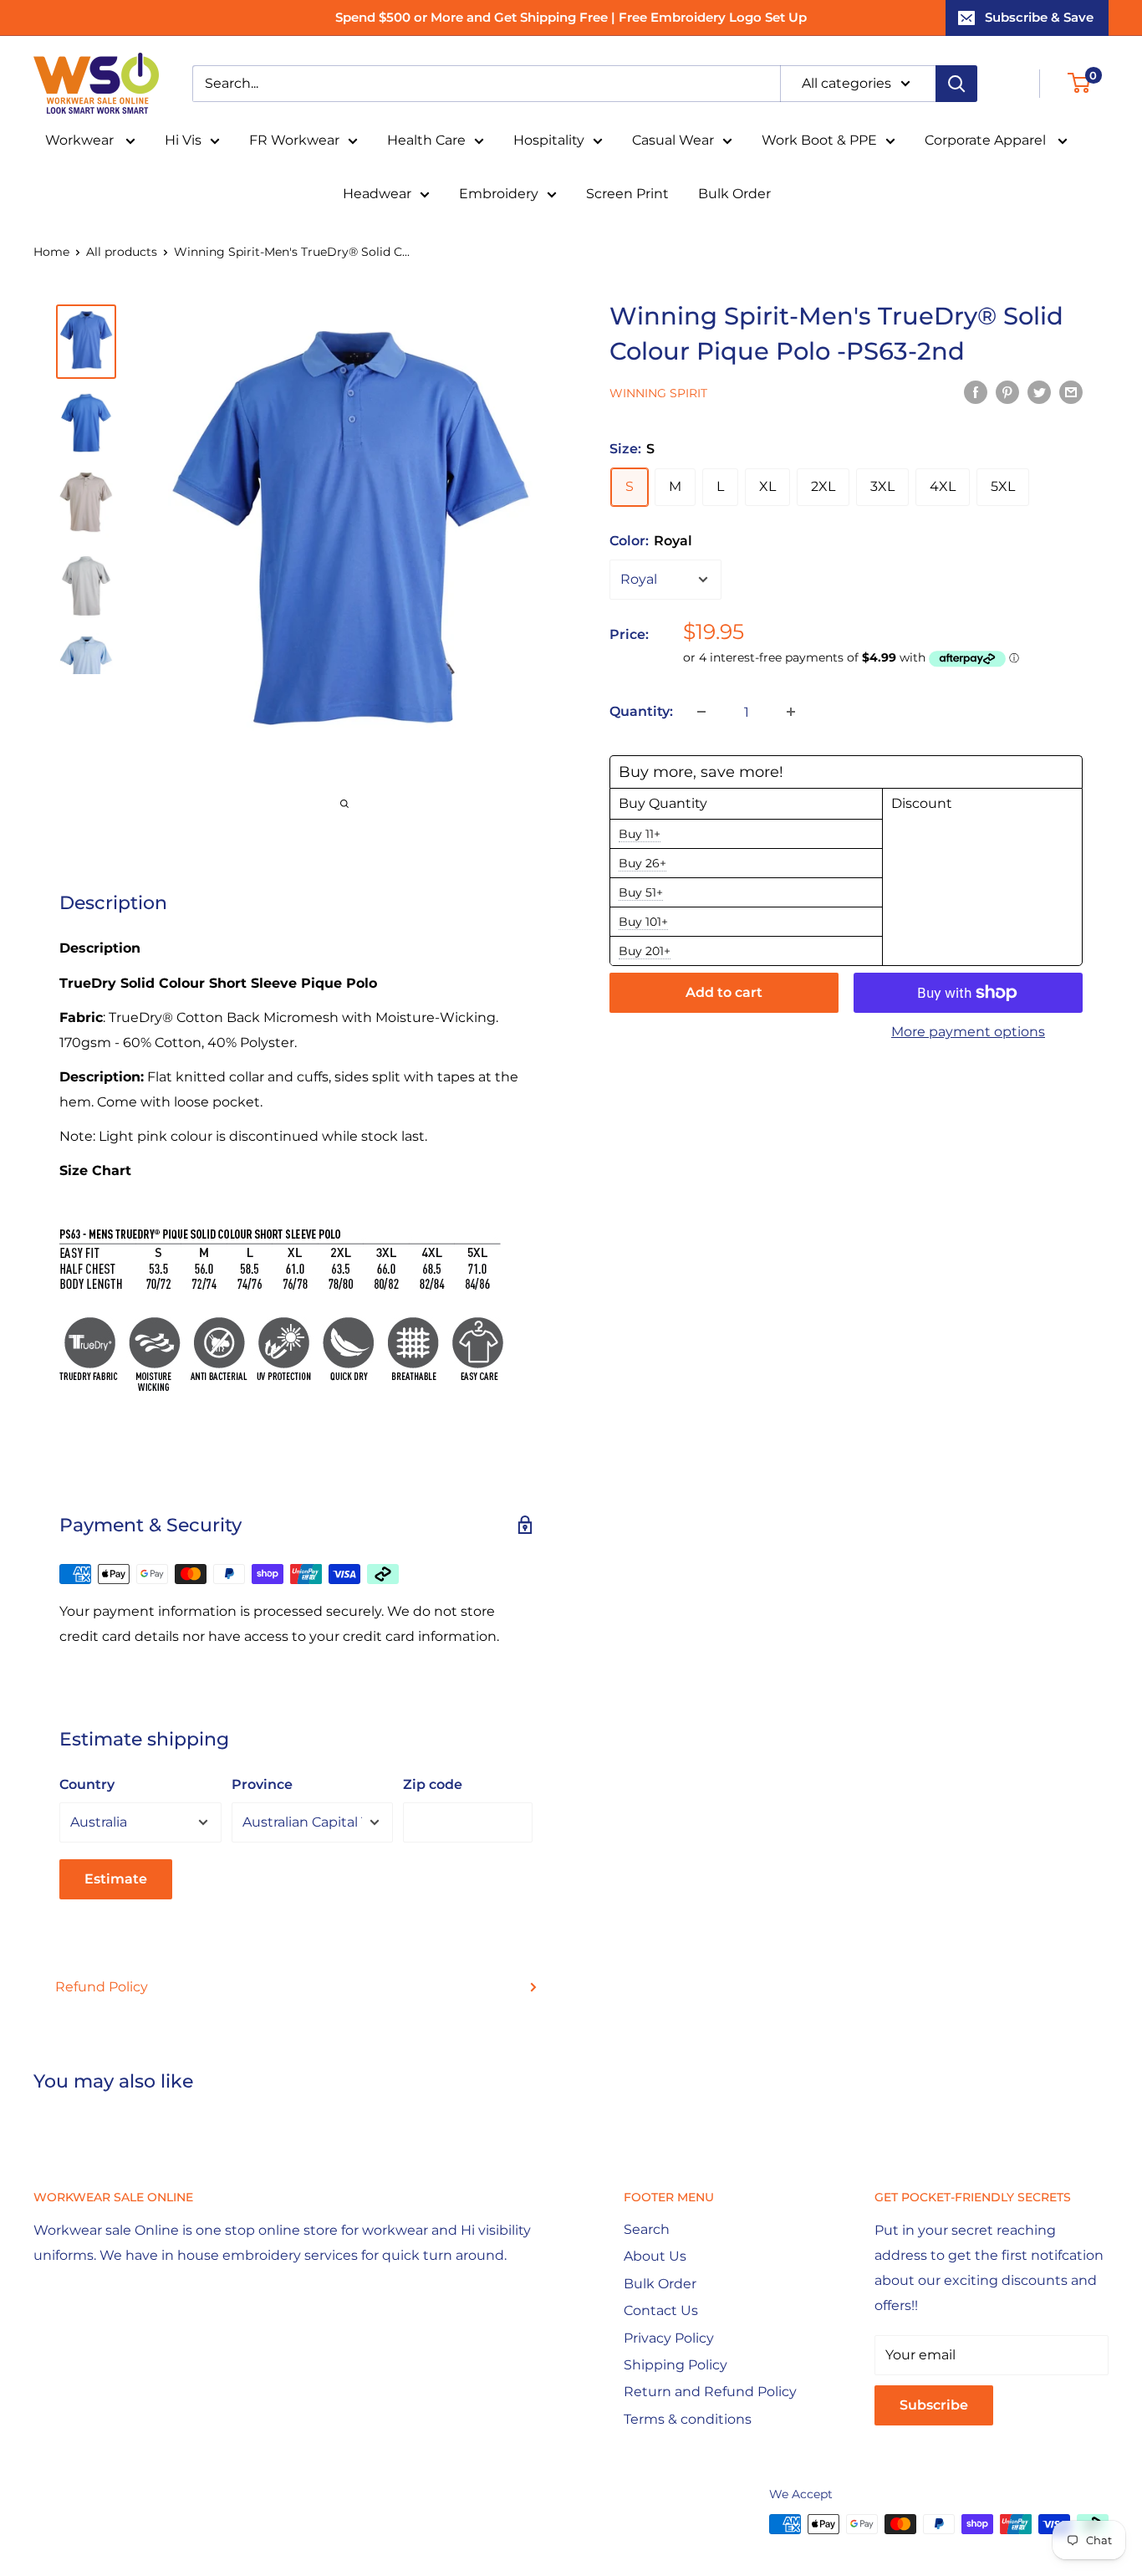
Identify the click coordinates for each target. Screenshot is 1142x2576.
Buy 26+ (642, 863)
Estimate (116, 1879)
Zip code (433, 1784)
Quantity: (641, 711)
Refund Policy (102, 1987)
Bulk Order (734, 194)
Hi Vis (183, 140)
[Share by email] (1071, 391)
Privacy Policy (669, 2338)
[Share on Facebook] (976, 391)
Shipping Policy (676, 2365)
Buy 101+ (643, 922)
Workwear (81, 140)
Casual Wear (673, 140)
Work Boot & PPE (819, 140)
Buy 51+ (641, 892)
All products (122, 252)
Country (87, 1784)
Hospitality (549, 140)
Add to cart (724, 992)
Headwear (377, 194)
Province (262, 1784)
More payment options (968, 1032)
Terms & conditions (688, 2419)
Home (51, 252)
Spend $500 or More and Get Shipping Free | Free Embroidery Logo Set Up (571, 17)
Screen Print (627, 194)
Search (647, 2229)
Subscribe (934, 2405)
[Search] (956, 84)
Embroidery (499, 194)
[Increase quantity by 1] (791, 712)
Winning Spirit (658, 393)
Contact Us (661, 2310)
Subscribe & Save (1039, 17)
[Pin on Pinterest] (1007, 391)
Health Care (426, 140)
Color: (651, 541)
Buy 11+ (640, 834)
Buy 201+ (645, 951)
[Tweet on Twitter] (1039, 391)
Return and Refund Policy (710, 2392)
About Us (655, 2256)
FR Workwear (294, 140)
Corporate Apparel (987, 140)
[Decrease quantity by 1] (701, 712)
